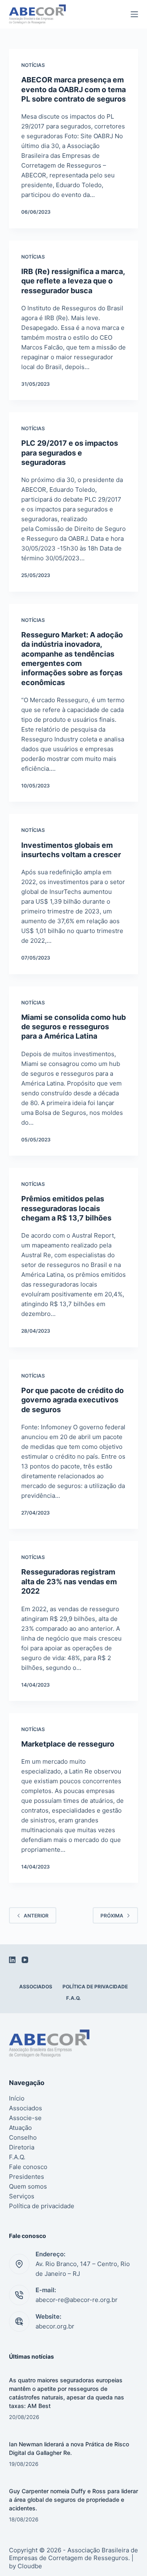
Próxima (112, 1916)
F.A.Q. (73, 1998)
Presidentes (27, 2177)
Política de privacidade (95, 1987)
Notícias (33, 65)
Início (17, 2098)
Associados (36, 1987)
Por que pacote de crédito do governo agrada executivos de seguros (72, 1400)
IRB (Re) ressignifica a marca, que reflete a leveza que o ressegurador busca (73, 281)
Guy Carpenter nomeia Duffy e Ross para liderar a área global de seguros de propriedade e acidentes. (73, 2500)
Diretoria (22, 2147)
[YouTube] (25, 1960)
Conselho (23, 2137)
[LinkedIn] (12, 1960)
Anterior (36, 1916)
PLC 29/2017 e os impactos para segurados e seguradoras (70, 453)
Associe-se (25, 2118)
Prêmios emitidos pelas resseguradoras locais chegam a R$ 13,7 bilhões (66, 1208)
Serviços (22, 2196)
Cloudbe (30, 2566)
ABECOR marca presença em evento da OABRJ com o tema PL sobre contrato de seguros (73, 89)
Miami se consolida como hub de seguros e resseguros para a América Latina (73, 1027)
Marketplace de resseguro (68, 1744)
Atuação (20, 2128)
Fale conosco (28, 2167)
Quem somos (28, 2186)
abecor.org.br (55, 2326)
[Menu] (134, 14)
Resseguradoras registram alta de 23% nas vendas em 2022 (69, 1581)
